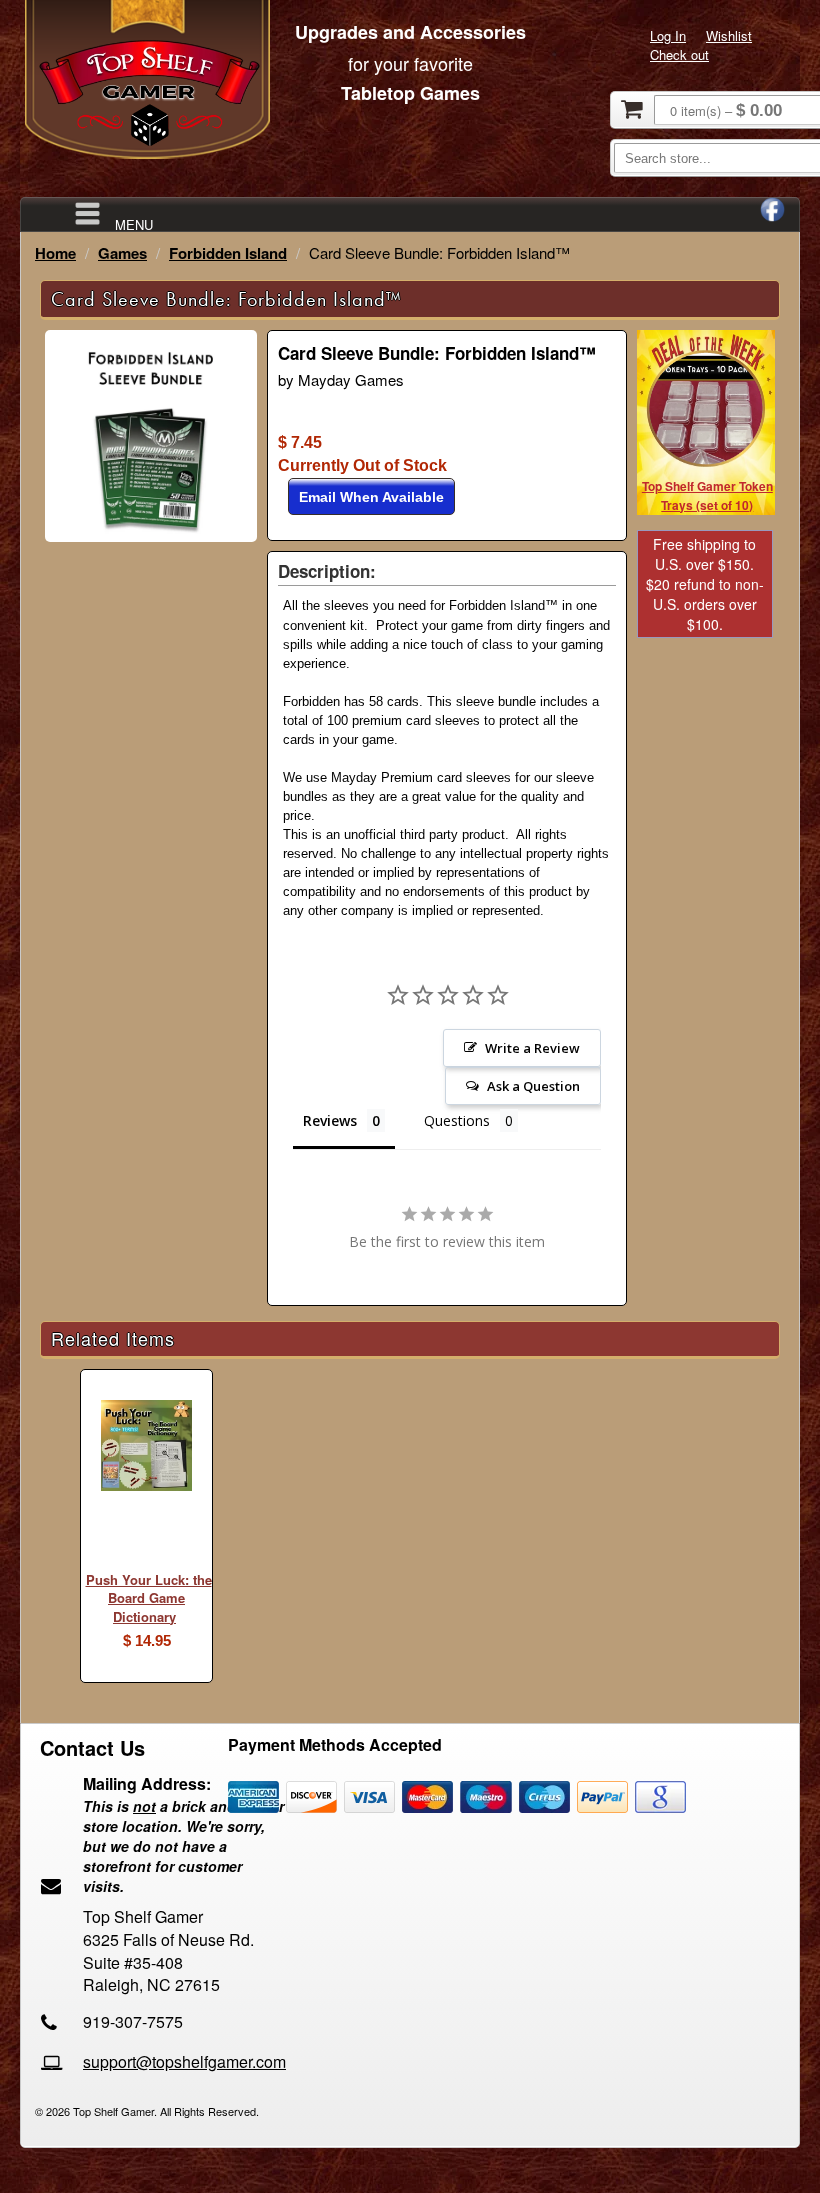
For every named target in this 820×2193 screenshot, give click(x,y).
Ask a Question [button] (533, 1086)
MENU (134, 223)
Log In (668, 35)
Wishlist (729, 35)
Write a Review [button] (532, 1048)
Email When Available (371, 497)
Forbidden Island (228, 253)
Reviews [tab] (330, 1120)
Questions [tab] (457, 1120)
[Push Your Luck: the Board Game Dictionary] (146, 1448)
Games (122, 253)
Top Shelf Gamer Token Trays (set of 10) (707, 495)
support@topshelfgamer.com (184, 2061)
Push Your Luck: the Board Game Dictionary (149, 1598)
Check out (679, 54)
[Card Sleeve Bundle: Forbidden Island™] (151, 536)
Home (55, 253)
